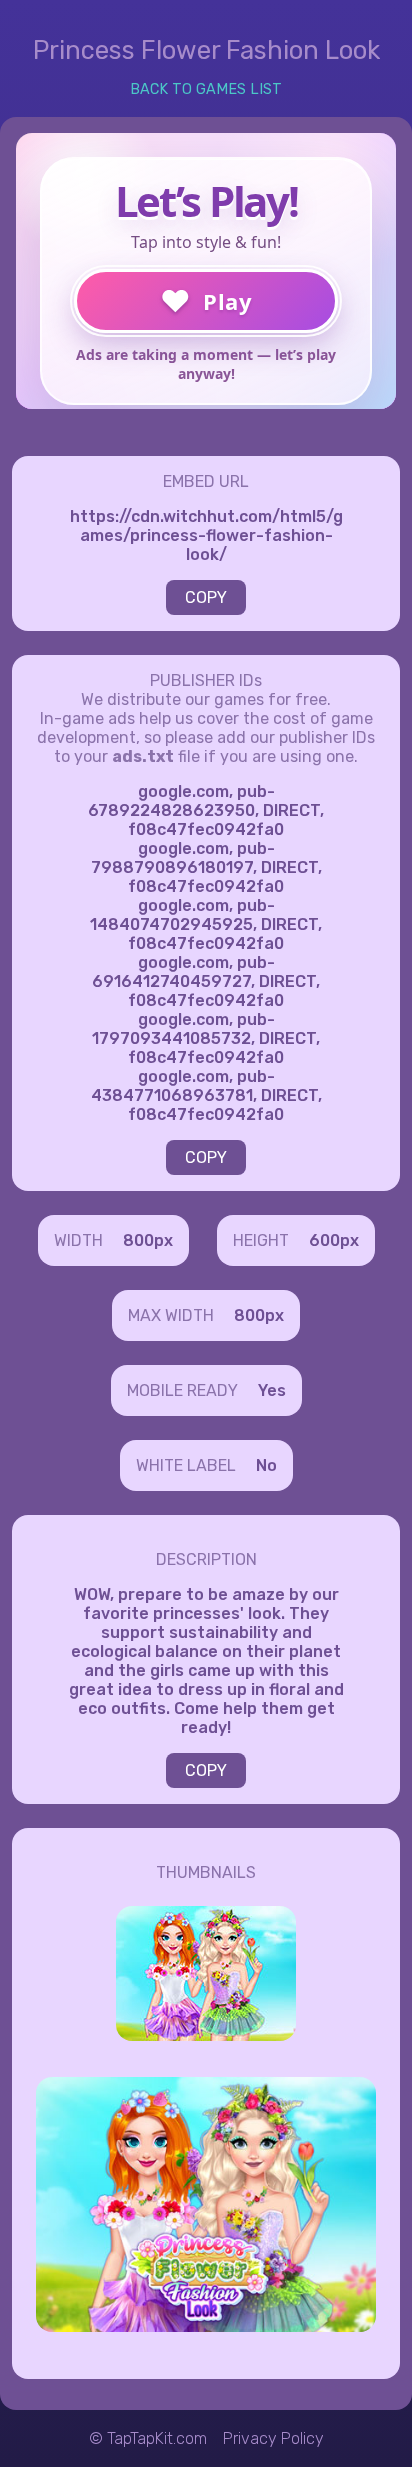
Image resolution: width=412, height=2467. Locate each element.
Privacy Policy (273, 2438)
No (266, 1465)
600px (334, 1240)
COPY (206, 597)
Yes (272, 1390)
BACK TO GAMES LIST (206, 89)
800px (148, 1240)
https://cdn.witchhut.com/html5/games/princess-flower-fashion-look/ (206, 535)
